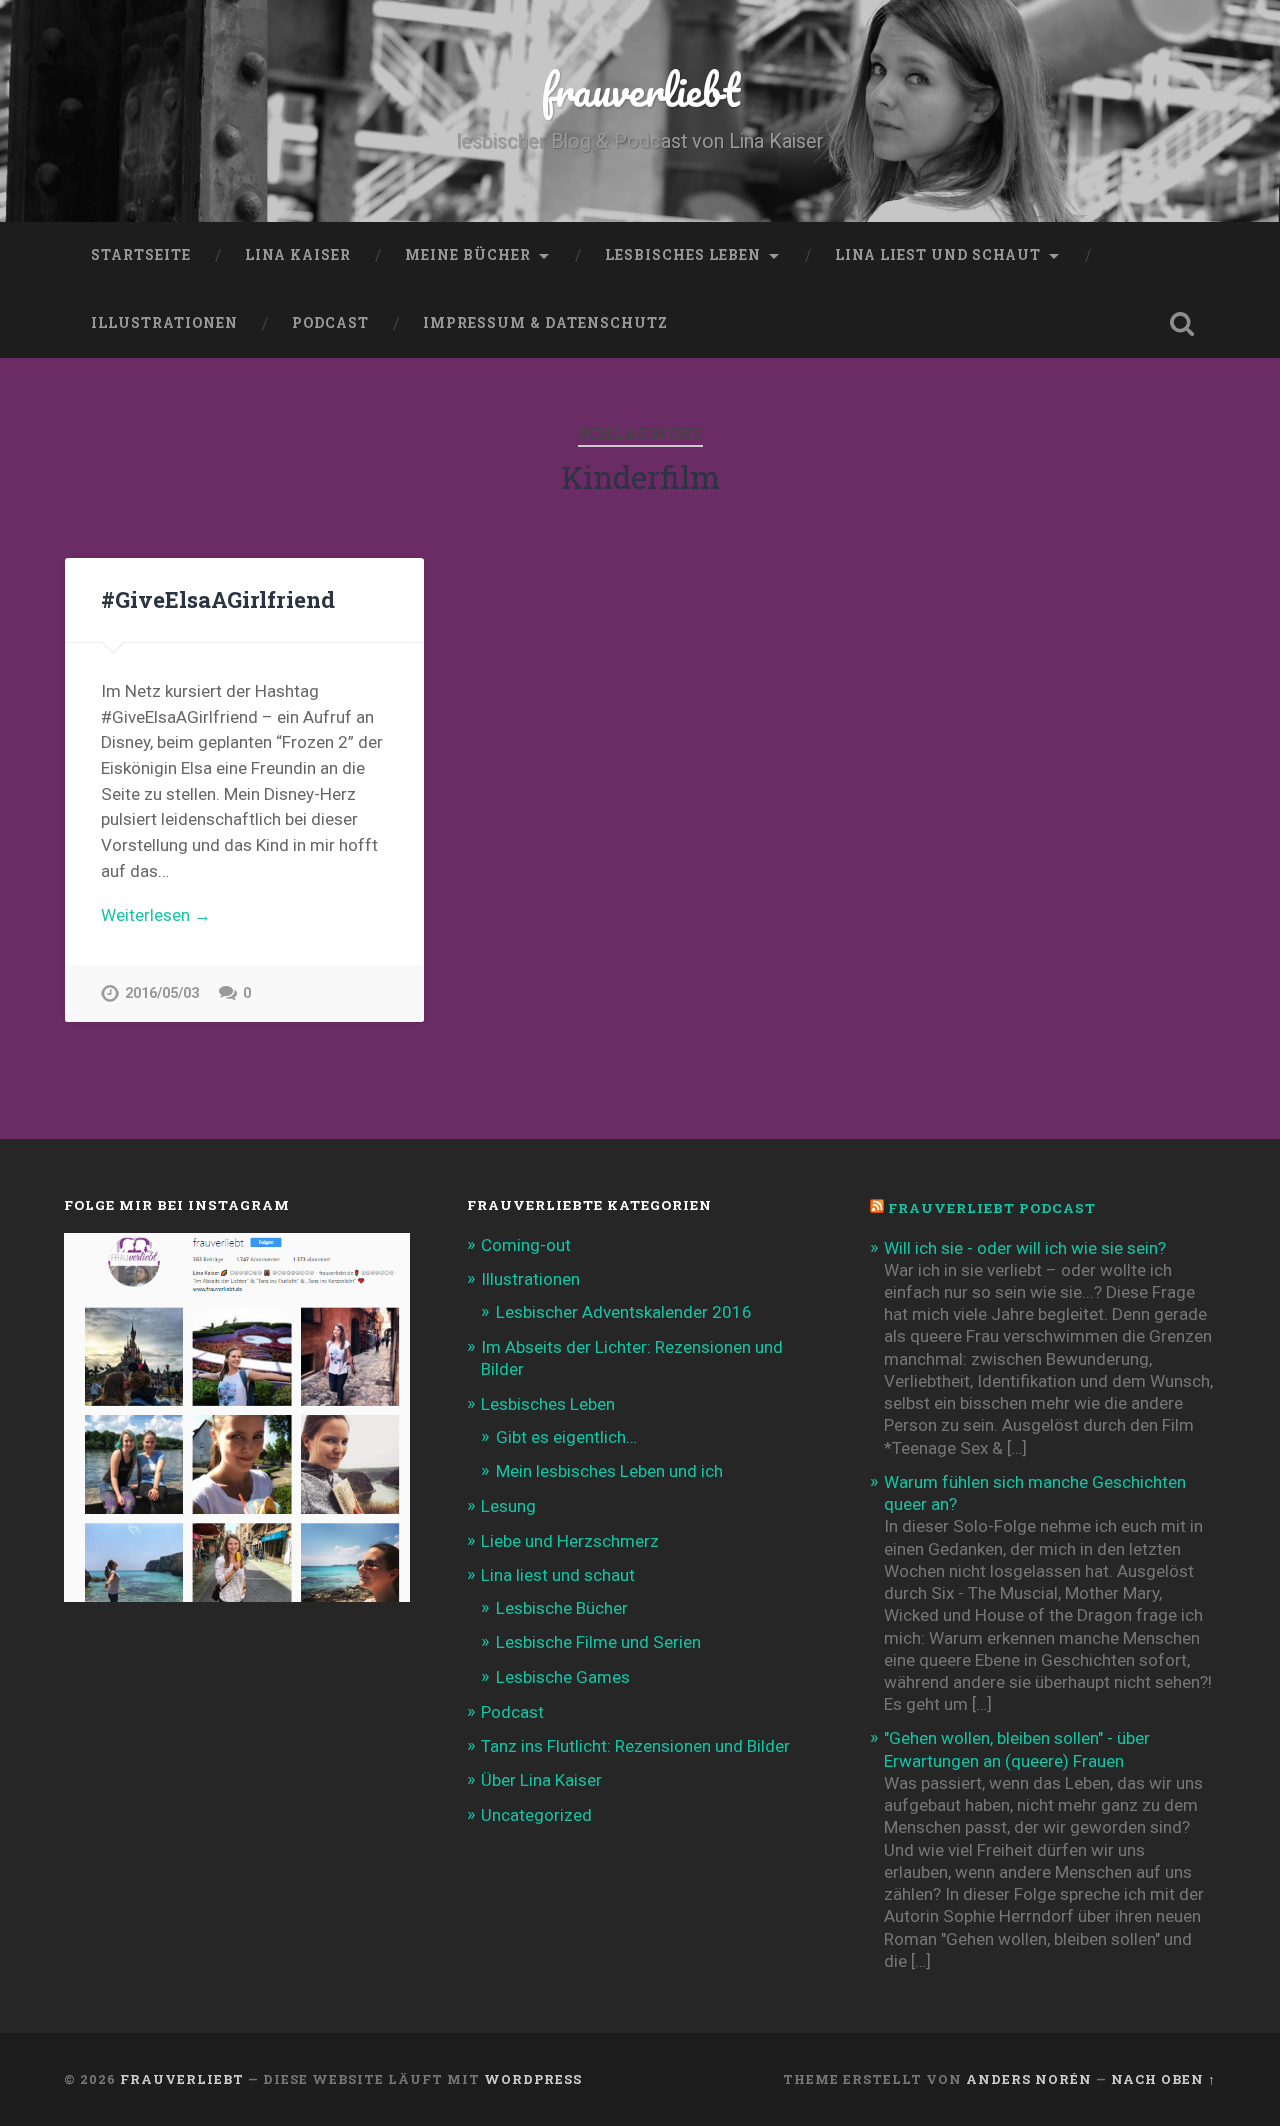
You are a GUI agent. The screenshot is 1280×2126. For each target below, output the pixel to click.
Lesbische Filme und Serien (598, 1642)
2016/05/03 (162, 993)
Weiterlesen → (156, 915)
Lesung (508, 1506)
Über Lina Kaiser (541, 1780)
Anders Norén (1029, 2079)
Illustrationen (164, 323)
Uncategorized (536, 1815)
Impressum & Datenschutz (545, 323)
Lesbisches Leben (683, 255)
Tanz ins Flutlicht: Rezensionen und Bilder (635, 1746)
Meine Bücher (468, 255)
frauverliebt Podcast (992, 1208)
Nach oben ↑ (1163, 2079)
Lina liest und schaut (938, 255)
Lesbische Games (563, 1677)
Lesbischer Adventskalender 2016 (624, 1312)
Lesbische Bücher (562, 1608)
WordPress (533, 2079)
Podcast (330, 323)
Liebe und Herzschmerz (570, 1541)
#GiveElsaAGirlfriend (218, 599)
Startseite (141, 255)
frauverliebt (640, 89)
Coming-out (526, 1245)
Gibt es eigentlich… (566, 1437)
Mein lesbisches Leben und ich (609, 1471)
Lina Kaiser (298, 255)
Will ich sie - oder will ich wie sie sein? (1025, 1248)
